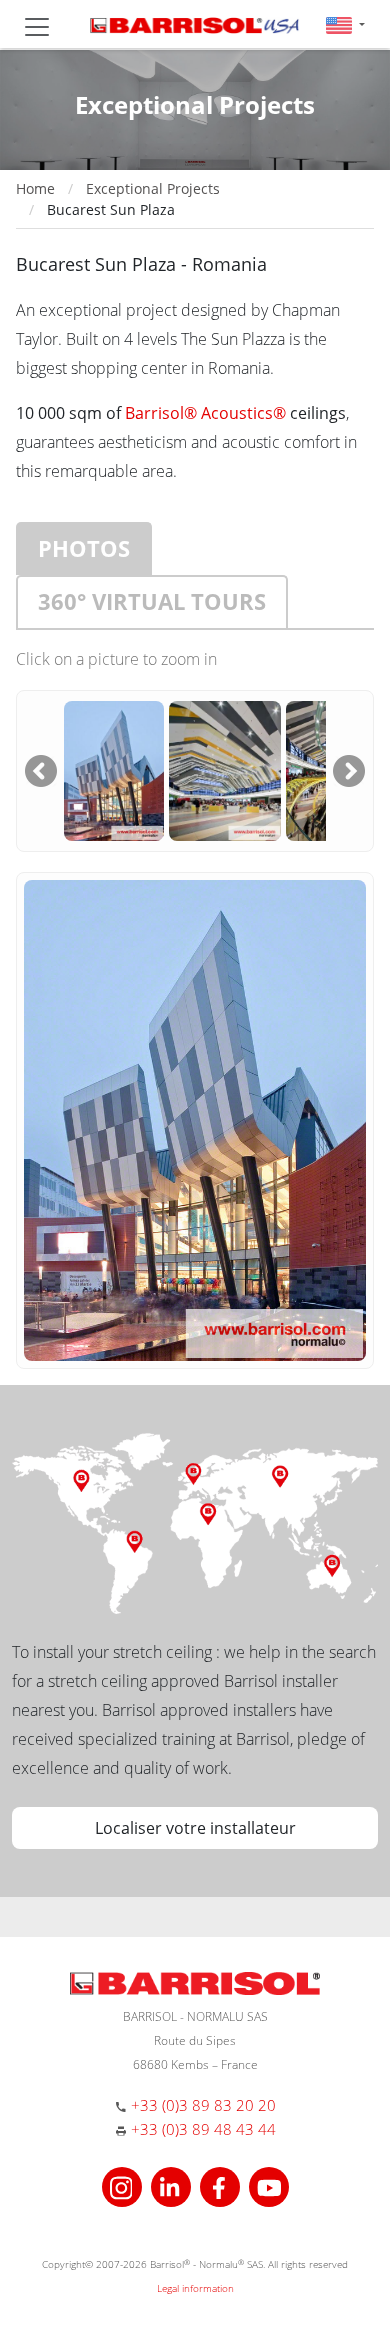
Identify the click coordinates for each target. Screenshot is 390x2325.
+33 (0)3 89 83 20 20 (203, 2105)
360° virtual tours (152, 601)
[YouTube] (269, 2184)
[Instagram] (124, 2184)
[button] (345, 24)
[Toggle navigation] (37, 27)
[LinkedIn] (173, 2184)
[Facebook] (222, 2184)
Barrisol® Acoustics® (205, 413)
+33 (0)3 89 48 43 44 (203, 2129)
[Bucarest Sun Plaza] (114, 769)
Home (35, 188)
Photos (84, 548)
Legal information (195, 2288)
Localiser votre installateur (195, 1828)
